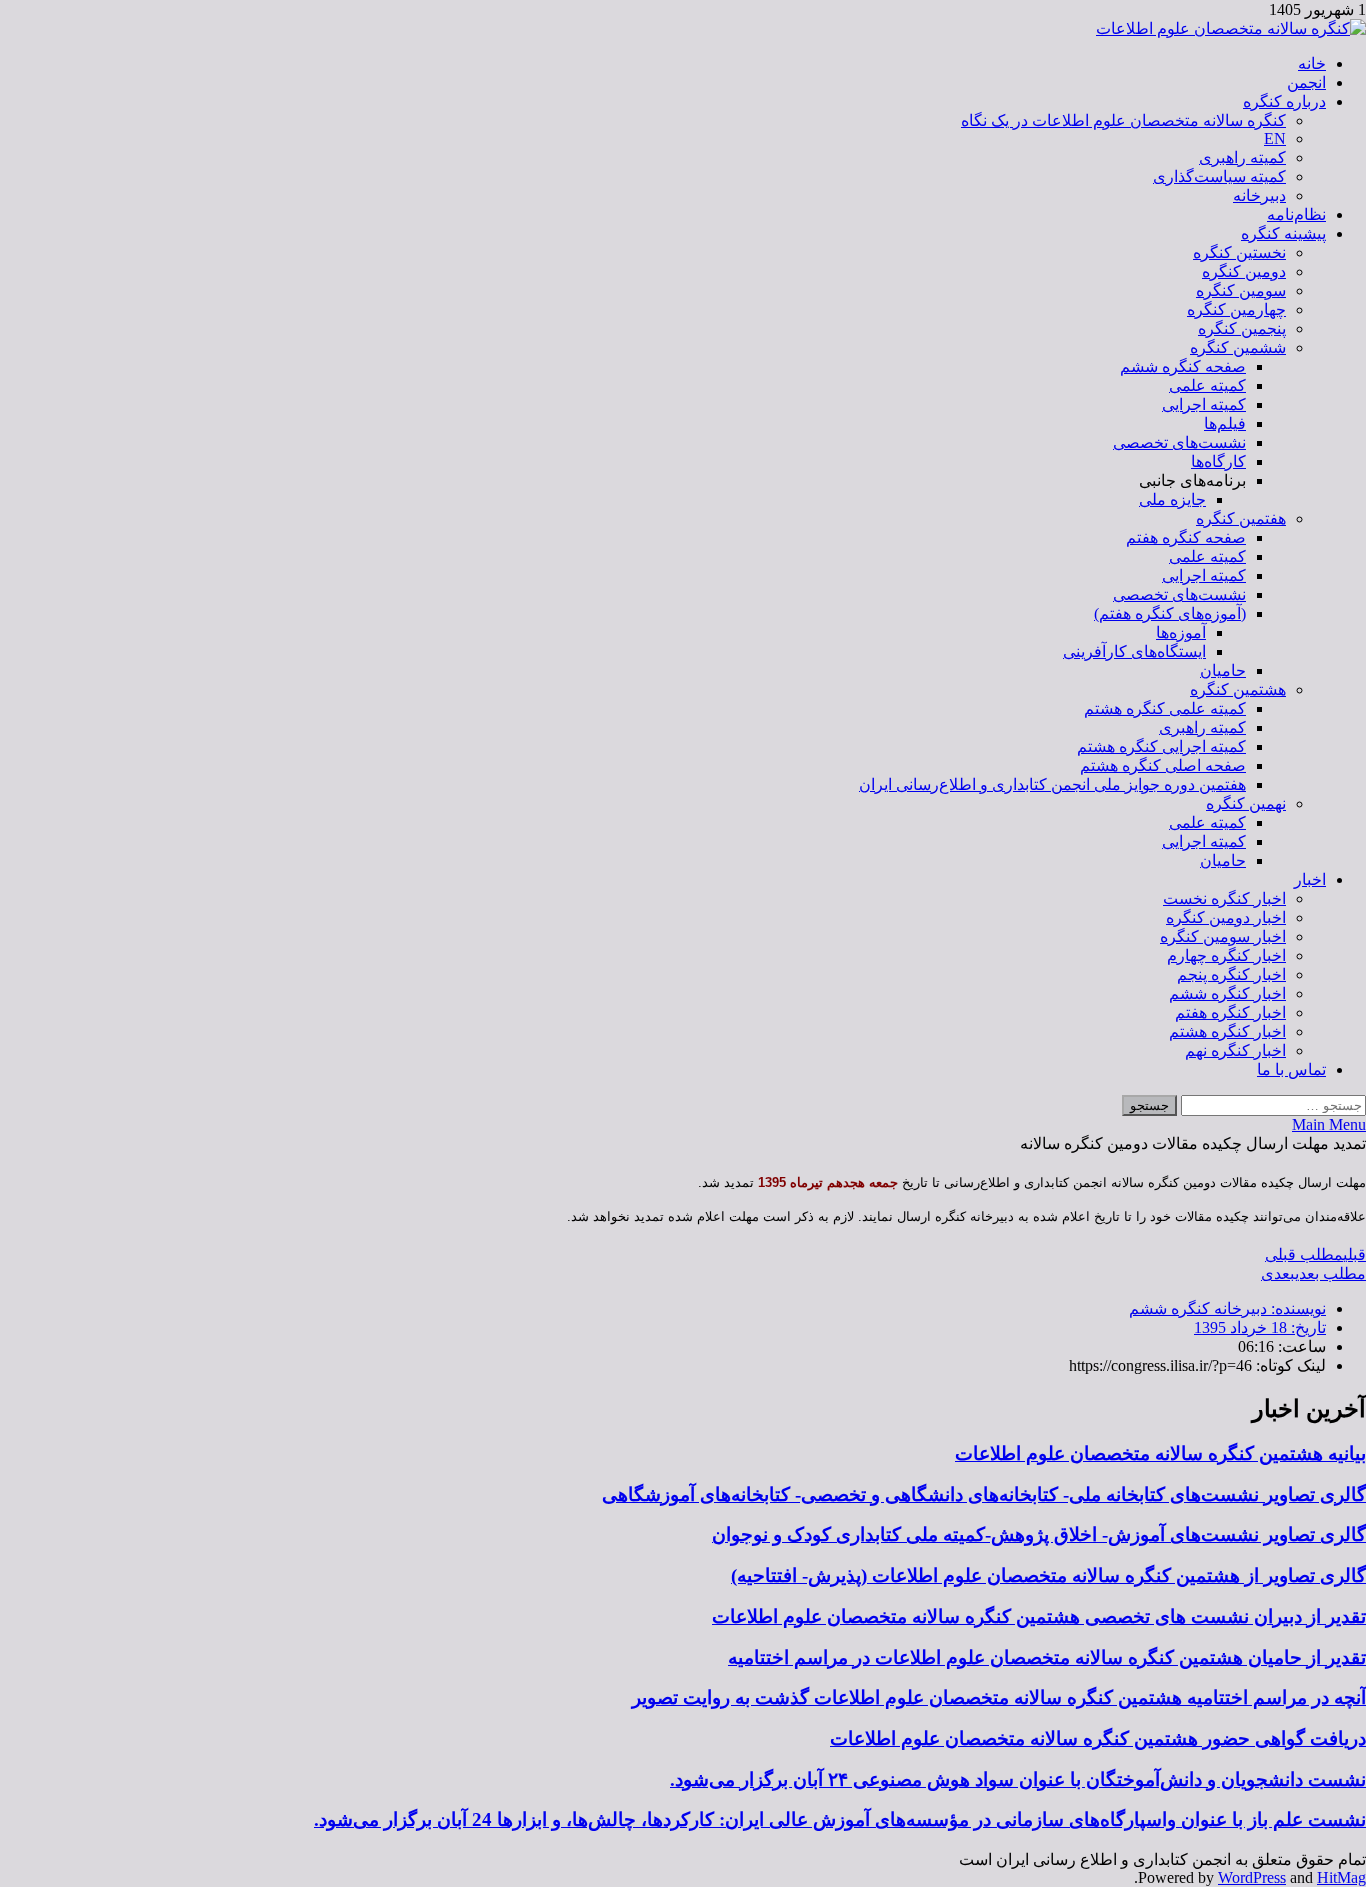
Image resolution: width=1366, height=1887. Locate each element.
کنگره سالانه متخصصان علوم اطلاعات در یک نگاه (1123, 120)
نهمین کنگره (1246, 803)
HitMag (1341, 1877)
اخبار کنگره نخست (1224, 898)
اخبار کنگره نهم (1235, 1050)
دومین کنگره (1244, 271)
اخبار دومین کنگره (1226, 917)
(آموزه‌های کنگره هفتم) (1170, 613)
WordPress (1252, 1877)
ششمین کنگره (1238, 347)
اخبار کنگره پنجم (1231, 974)
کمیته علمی (1207, 385)
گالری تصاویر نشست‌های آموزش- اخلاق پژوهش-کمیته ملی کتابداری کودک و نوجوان (1039, 1534)
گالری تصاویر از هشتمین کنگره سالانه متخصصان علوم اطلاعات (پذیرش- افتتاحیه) (1048, 1575)
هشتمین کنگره (1238, 689)
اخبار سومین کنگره (1223, 936)
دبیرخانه (1259, 195)
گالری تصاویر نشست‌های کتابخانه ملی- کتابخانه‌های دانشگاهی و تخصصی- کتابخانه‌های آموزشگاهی (984, 1494)
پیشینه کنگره (1283, 233)
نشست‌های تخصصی (1179, 442)
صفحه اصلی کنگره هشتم (1163, 765)
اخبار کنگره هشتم (1227, 1031)
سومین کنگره (1241, 290)
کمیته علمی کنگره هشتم (1165, 708)
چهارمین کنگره (1236, 309)
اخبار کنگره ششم (1227, 993)
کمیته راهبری (1242, 157)
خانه (1312, 63)
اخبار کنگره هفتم (1230, 1012)
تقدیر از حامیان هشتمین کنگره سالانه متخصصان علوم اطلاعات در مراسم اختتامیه (1047, 1657)
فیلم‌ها (1225, 423)
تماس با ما (1291, 1069)
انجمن (1306, 82)
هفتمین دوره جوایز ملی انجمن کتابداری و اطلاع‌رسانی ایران (1052, 784)
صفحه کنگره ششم (1183, 366)
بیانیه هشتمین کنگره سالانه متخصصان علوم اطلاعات (1160, 1453)
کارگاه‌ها (1218, 461)
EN (1275, 138)
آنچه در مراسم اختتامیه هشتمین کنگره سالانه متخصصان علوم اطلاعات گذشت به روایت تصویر (999, 1697)
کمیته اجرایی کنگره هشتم (1161, 746)
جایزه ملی (1172, 499)
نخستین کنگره (1239, 252)
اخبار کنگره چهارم (1226, 955)
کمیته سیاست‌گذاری (1219, 176)
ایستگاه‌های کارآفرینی (1134, 651)
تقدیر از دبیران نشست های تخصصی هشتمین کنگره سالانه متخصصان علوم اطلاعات (1039, 1616)
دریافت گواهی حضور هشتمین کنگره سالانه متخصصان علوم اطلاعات (1098, 1738)
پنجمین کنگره (1242, 328)
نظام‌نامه (1296, 214)
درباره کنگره (1284, 101)
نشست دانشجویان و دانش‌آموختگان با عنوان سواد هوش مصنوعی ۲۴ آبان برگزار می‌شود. (1018, 1779)
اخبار (1310, 879)
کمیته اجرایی (1204, 404)
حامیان (1223, 670)
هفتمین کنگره (1241, 518)
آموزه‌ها (1181, 632)
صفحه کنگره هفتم (1186, 537)
